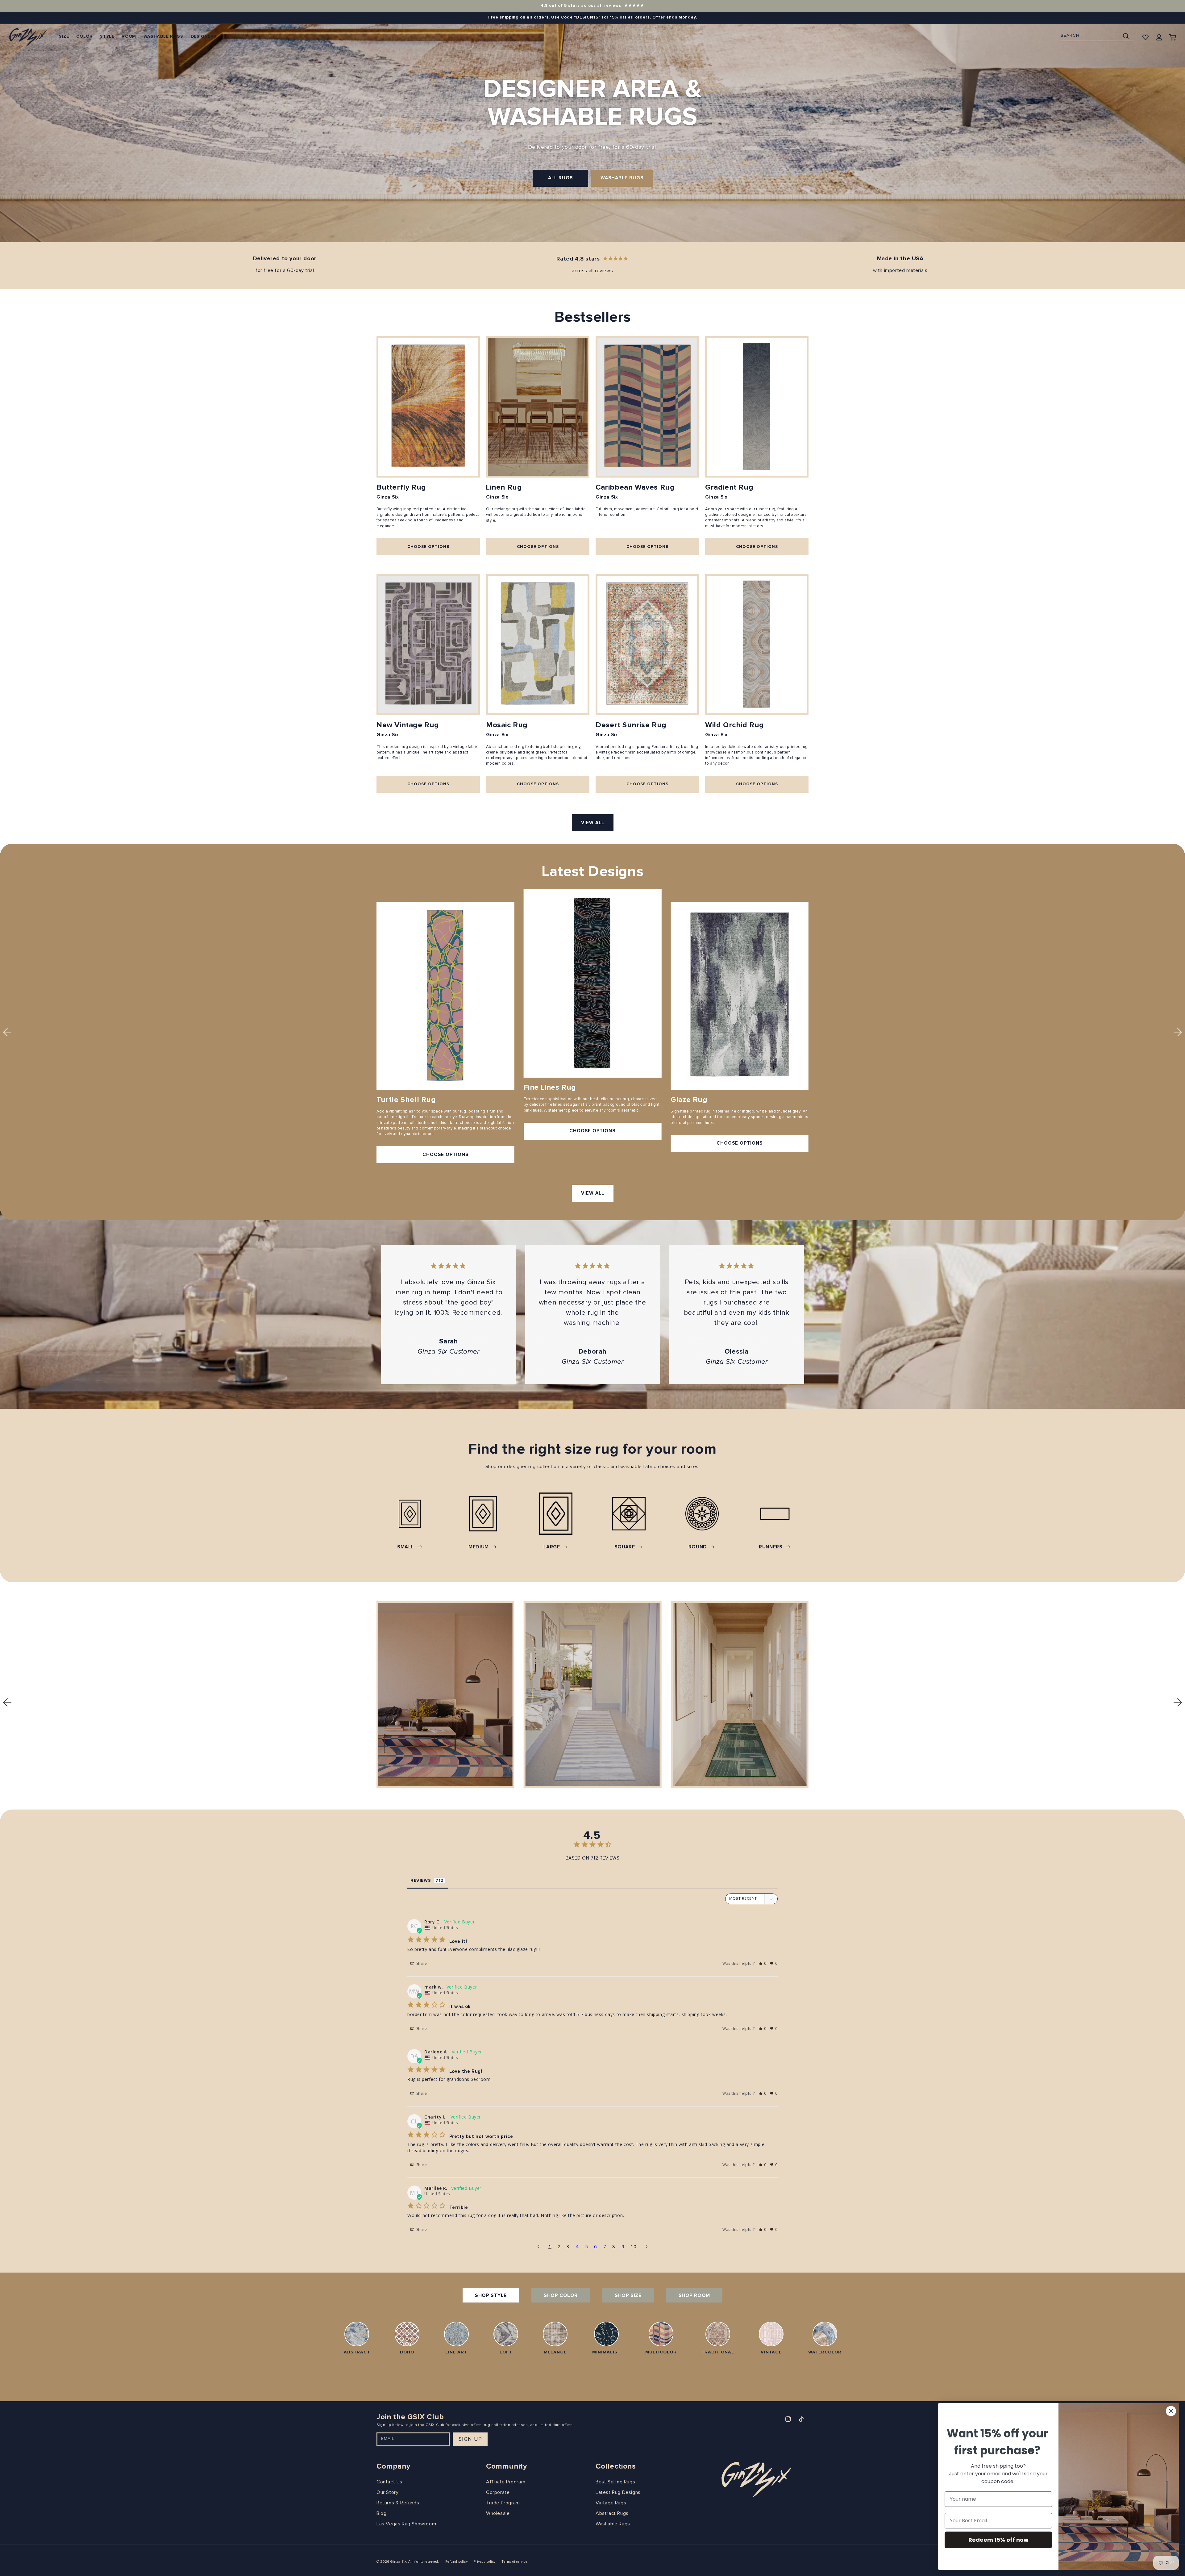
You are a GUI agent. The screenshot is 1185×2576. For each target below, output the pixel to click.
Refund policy (457, 2562)
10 (634, 2246)
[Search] (1126, 36)
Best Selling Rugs (615, 2482)
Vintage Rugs (611, 2503)
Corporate (498, 2492)
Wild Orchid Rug (735, 725)
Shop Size (628, 2295)
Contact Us (389, 2482)
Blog (381, 2513)
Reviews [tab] (421, 1881)
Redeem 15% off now (998, 2540)
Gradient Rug (729, 487)
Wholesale (498, 2513)
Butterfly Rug (401, 487)
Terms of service (514, 2562)
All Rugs (560, 178)
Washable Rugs (622, 178)
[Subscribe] (470, 2439)
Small (406, 1547)
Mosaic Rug (507, 725)
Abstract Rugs (612, 2513)
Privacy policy (485, 2562)
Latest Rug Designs (618, 2492)
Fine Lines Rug (550, 1088)
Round (698, 1547)
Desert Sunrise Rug (631, 725)
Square (625, 1547)
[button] (64, 37)
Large (552, 1547)
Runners (771, 1547)
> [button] (647, 2246)
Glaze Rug (689, 1100)
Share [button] (421, 1963)
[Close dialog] (1171, 2411)
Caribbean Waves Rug (635, 487)
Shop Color (561, 2295)
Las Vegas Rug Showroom (406, 2524)
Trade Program (503, 2503)
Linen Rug (504, 487)
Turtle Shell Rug (406, 1100)
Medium (479, 1547)
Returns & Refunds (398, 2503)
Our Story (387, 2492)
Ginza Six (398, 2562)
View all (593, 823)
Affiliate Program (506, 2482)
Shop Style (491, 2295)
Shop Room (694, 2295)
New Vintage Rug (408, 725)
